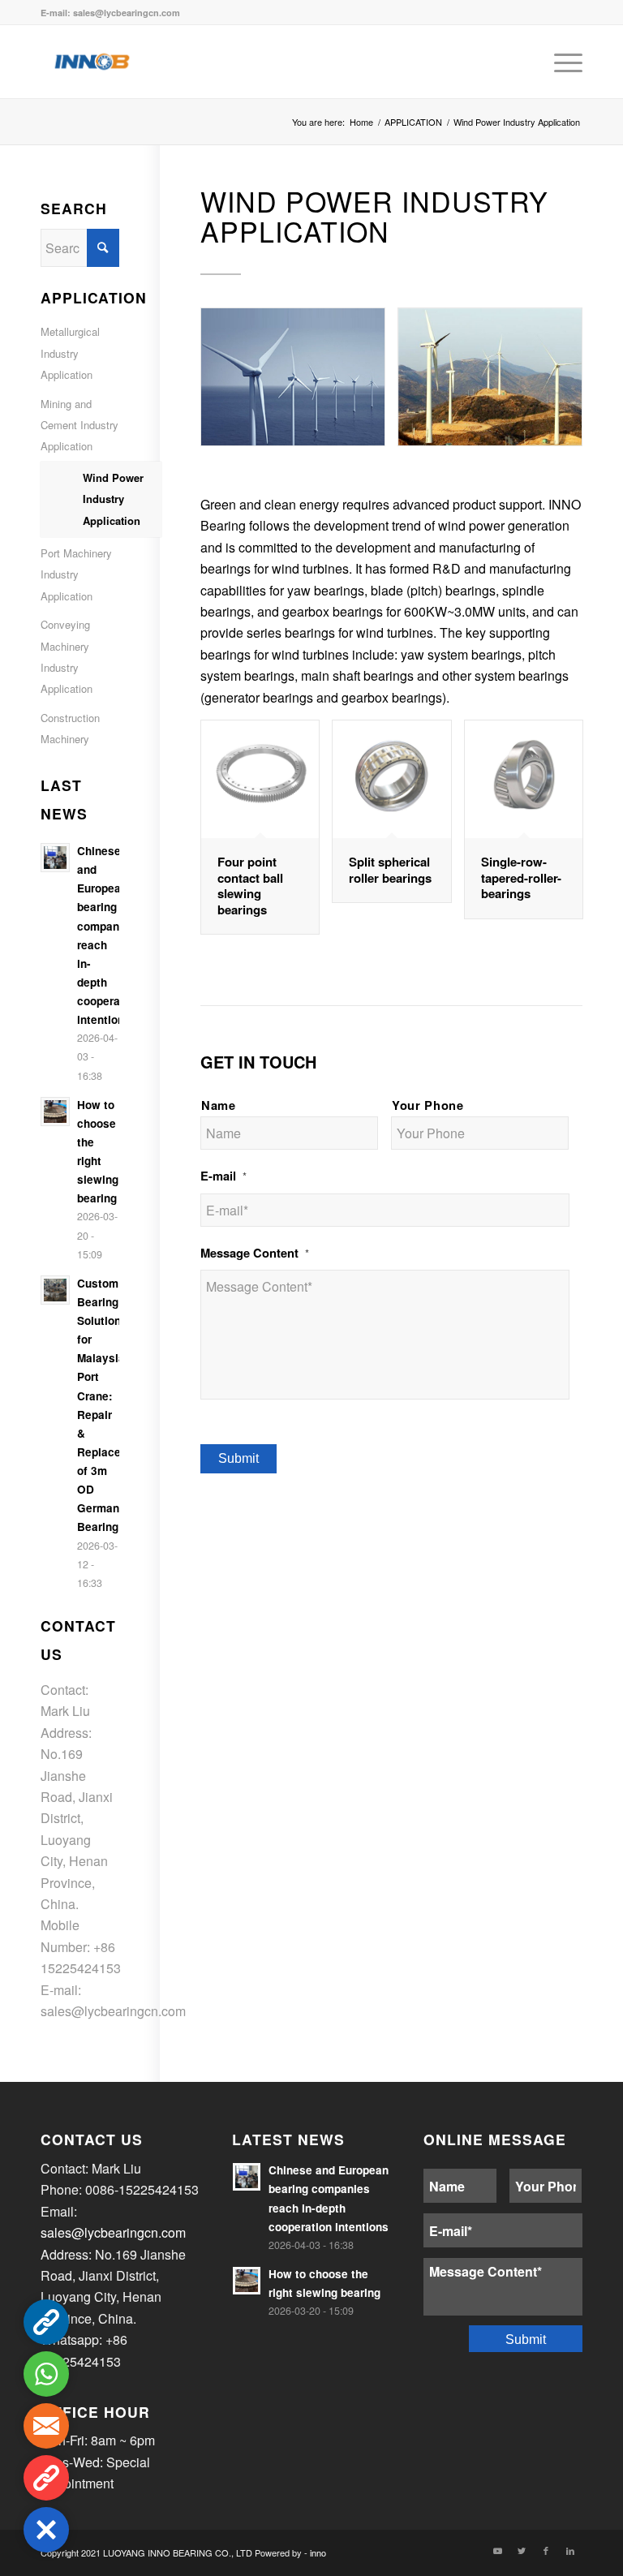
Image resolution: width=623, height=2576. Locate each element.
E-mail (223, 1176)
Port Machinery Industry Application (76, 574)
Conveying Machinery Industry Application (67, 656)
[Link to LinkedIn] (570, 2550)
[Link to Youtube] (497, 2550)
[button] (46, 2530)
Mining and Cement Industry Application (79, 425)
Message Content (255, 1253)
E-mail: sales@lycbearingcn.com (110, 13)
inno (318, 2552)
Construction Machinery (70, 728)
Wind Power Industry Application (113, 499)
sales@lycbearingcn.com (113, 2011)
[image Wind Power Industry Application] (299, 383)
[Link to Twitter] (522, 2550)
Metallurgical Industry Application (70, 353)
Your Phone (428, 1105)
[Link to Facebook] (546, 2550)
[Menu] (560, 62)
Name (219, 1105)
